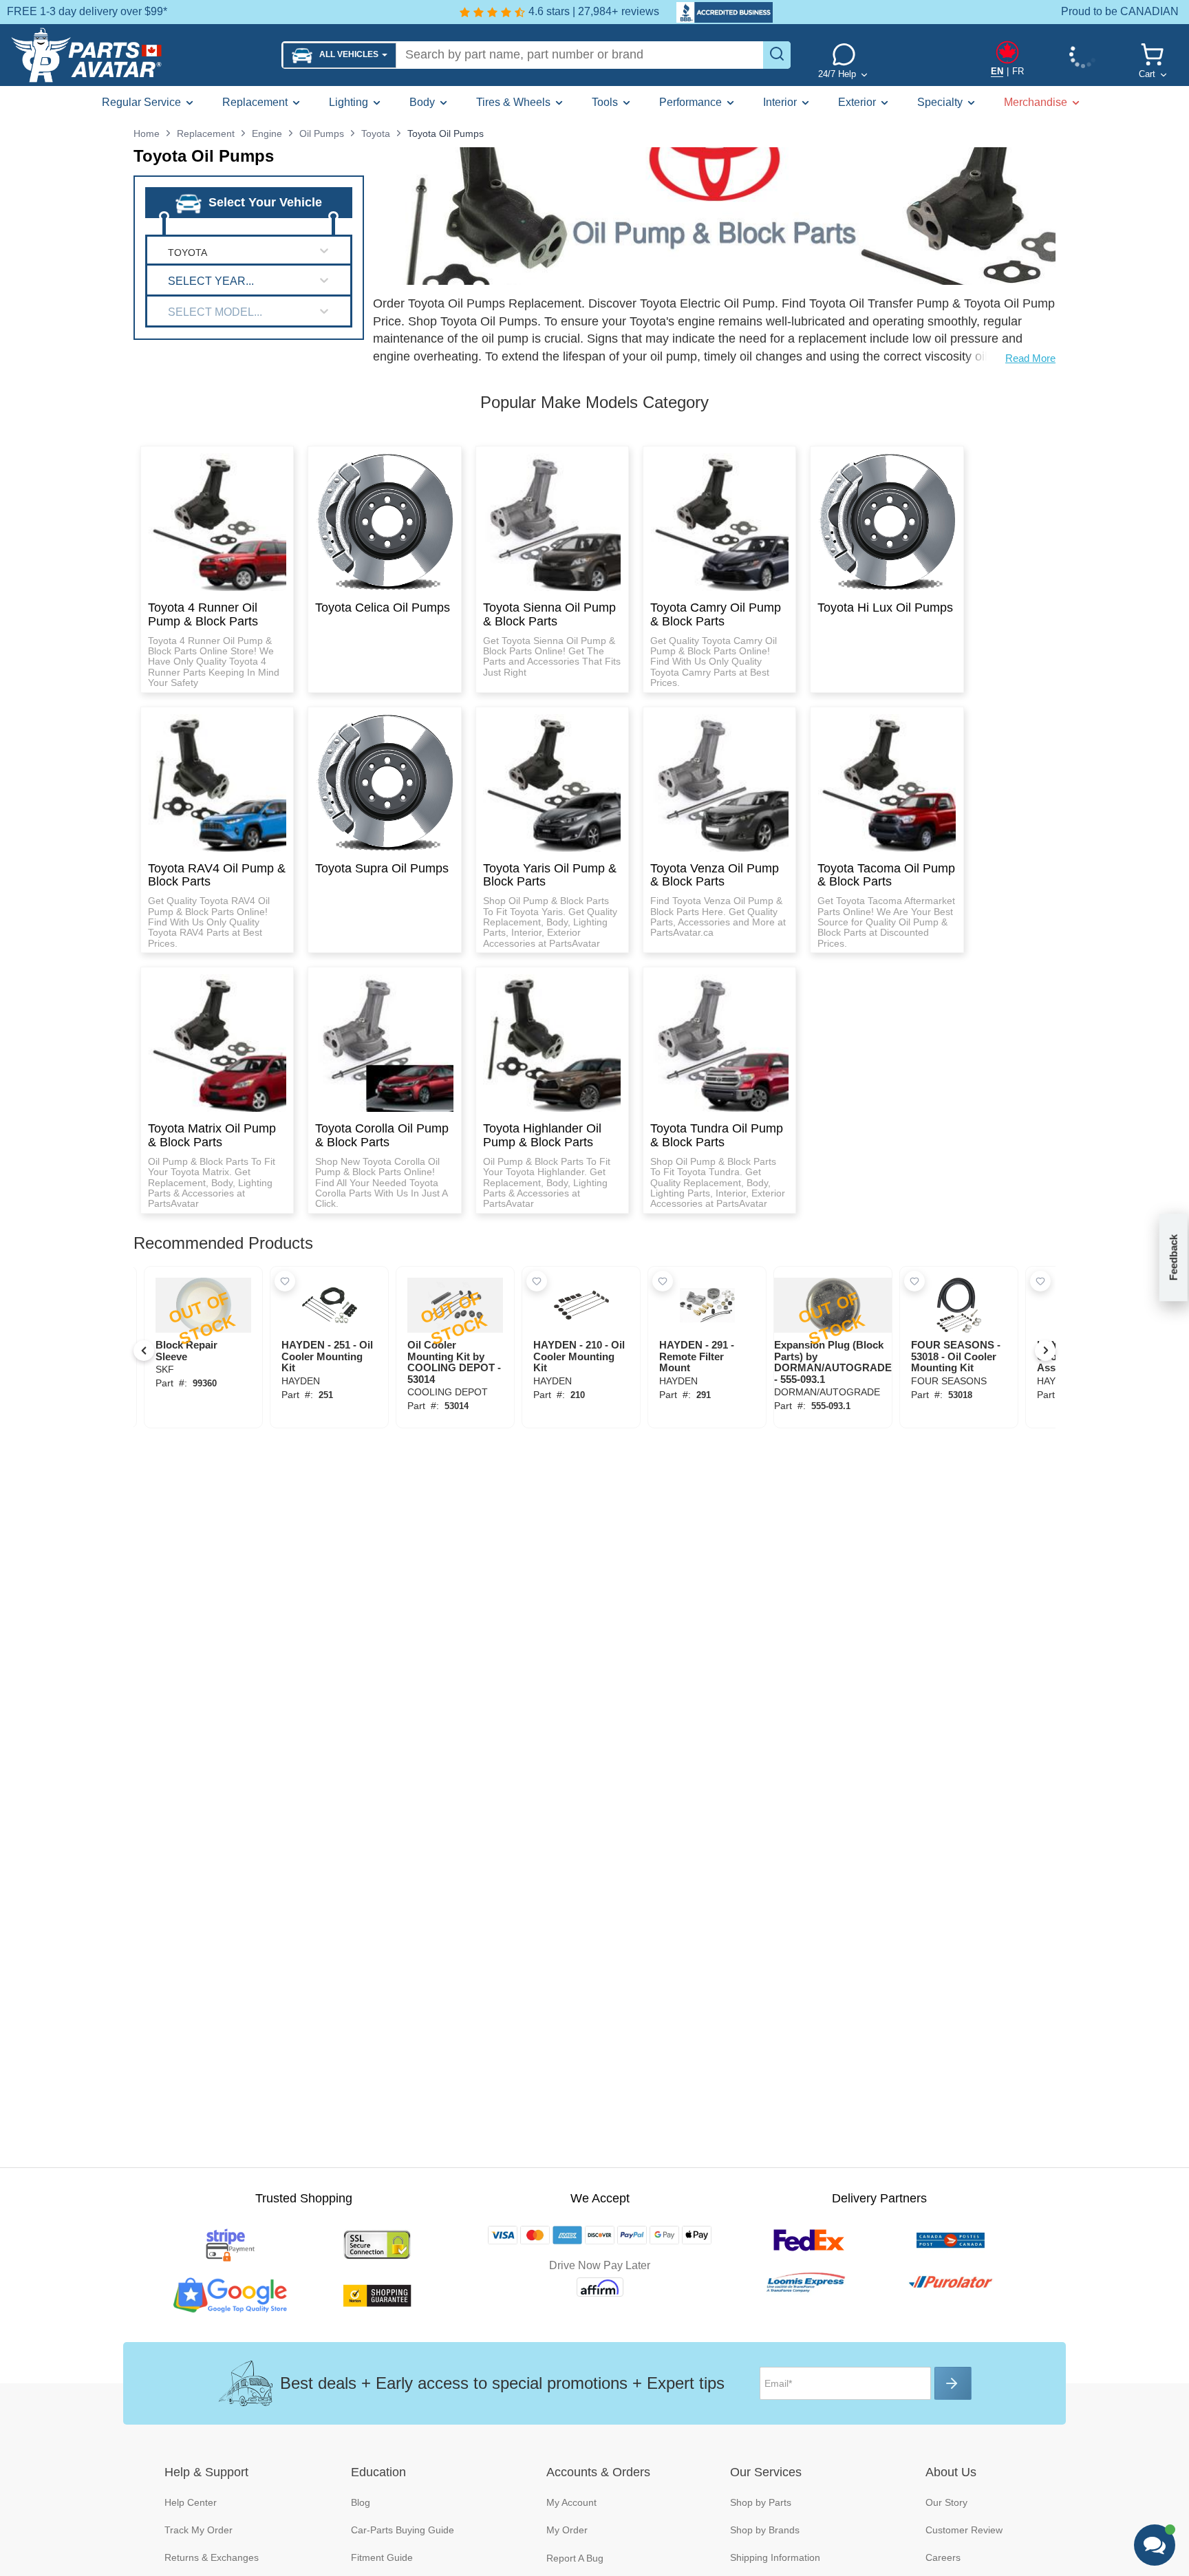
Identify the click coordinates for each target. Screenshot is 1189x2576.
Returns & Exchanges (212, 2557)
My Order (567, 2530)
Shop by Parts (761, 2502)
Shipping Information (775, 2557)
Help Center (191, 2502)
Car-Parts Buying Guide (403, 2530)
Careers (943, 2557)
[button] (340, 55)
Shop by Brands (765, 2530)
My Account (571, 2502)
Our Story (946, 2502)
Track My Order (199, 2530)
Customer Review (964, 2530)
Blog (361, 2502)
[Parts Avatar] (141, 55)
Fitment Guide (382, 2557)
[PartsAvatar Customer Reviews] (718, 12)
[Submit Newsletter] (953, 2383)
